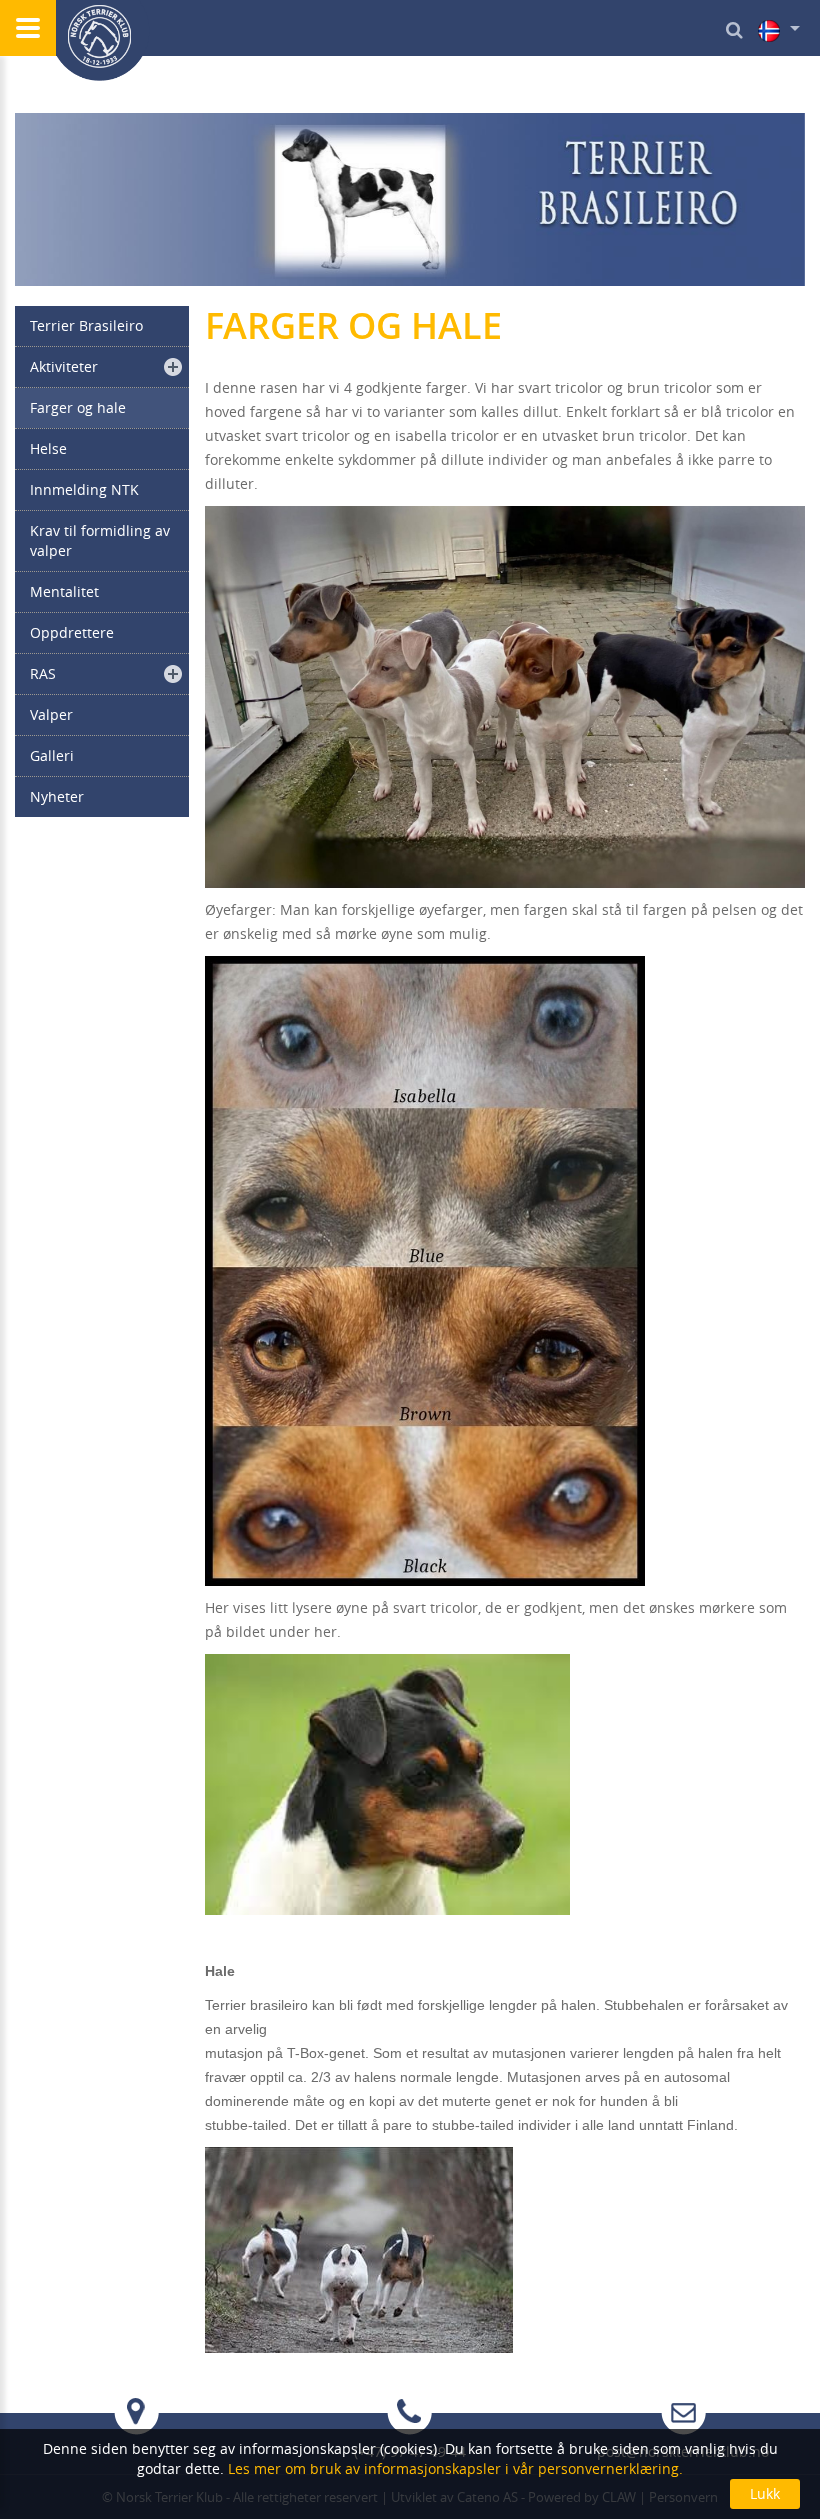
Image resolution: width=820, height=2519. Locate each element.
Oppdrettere (72, 632)
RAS (43, 673)
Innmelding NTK (84, 489)
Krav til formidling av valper (100, 540)
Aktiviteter (64, 366)
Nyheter (57, 796)
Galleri (52, 755)
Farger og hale (78, 407)
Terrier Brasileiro (86, 325)
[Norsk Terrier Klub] (100, 40)
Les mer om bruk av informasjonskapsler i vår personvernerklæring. (453, 2468)
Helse (48, 448)
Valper (51, 714)
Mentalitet (64, 591)
